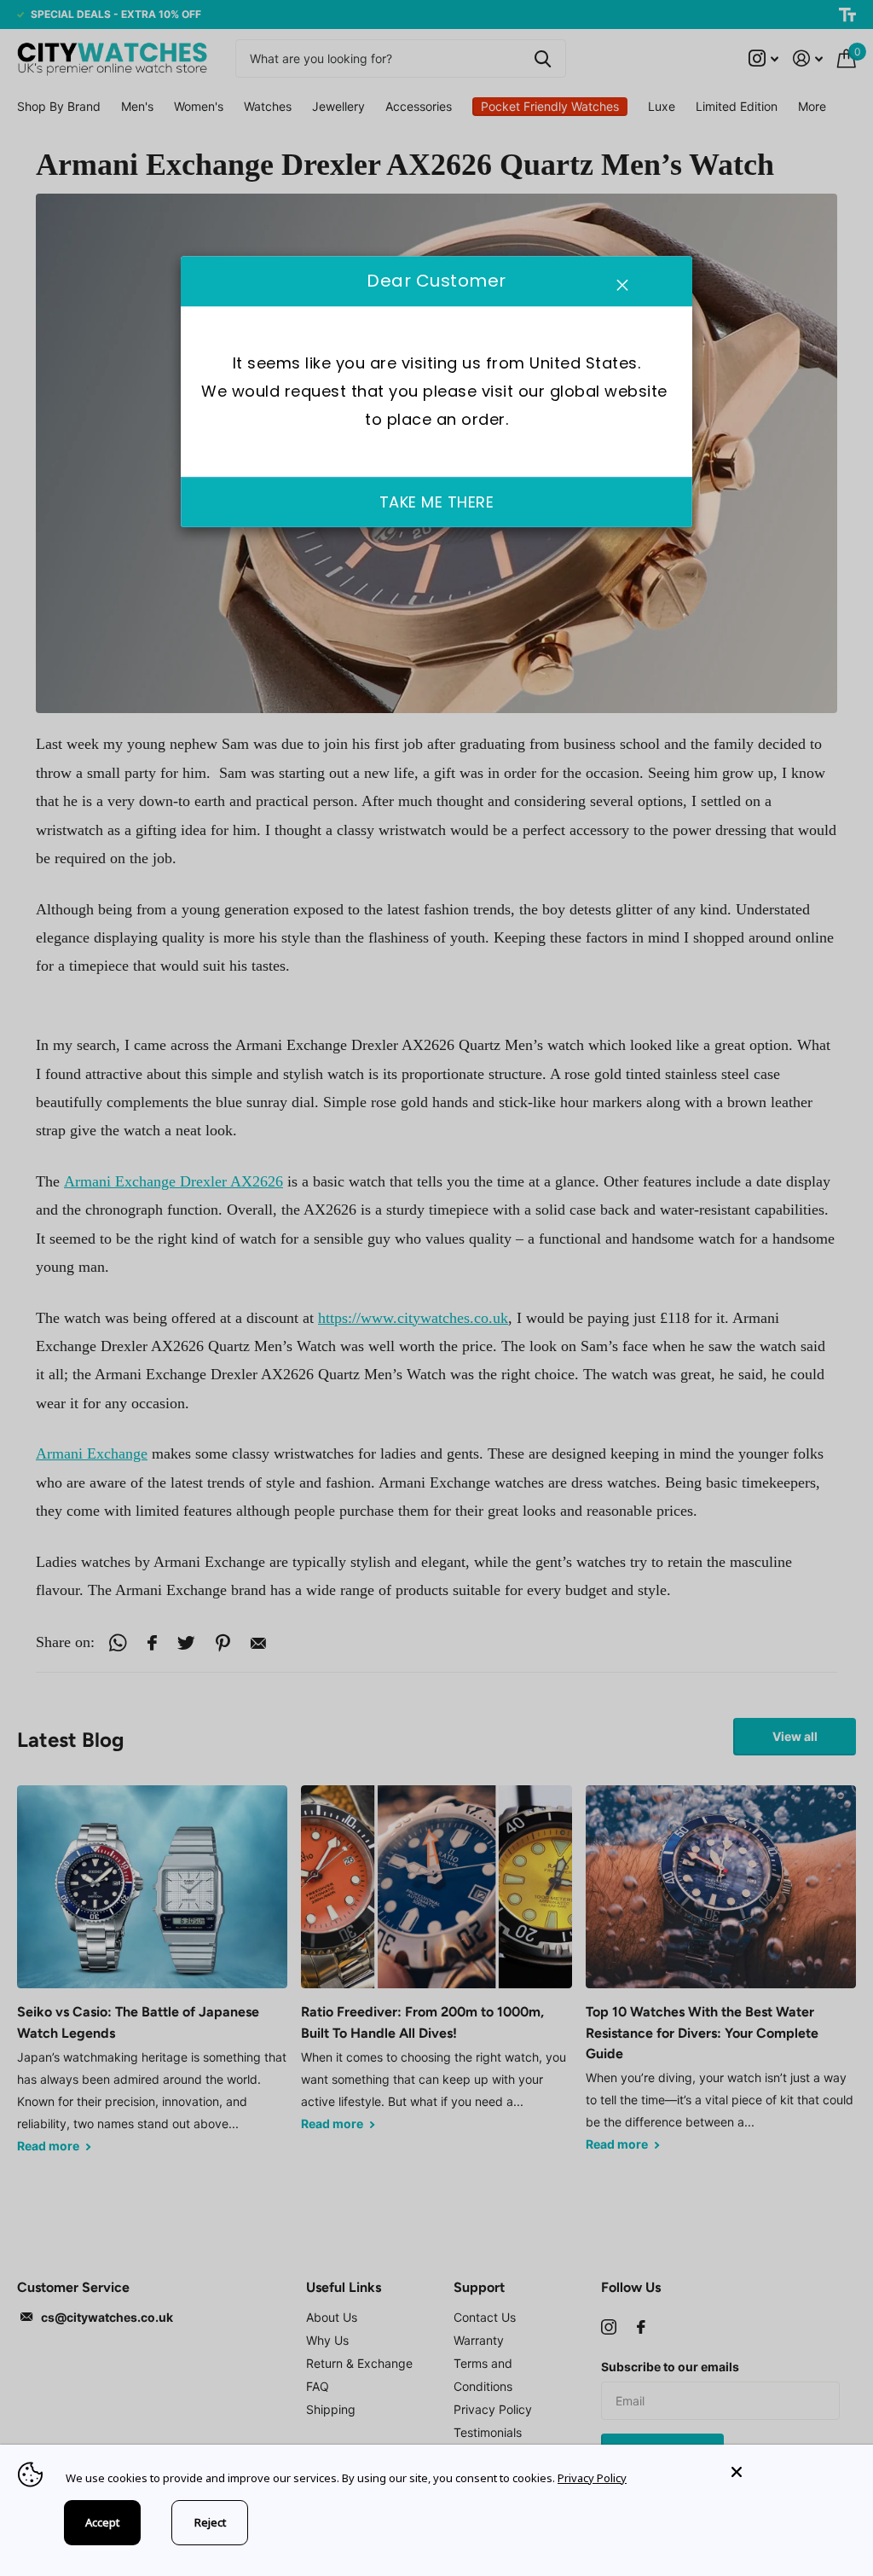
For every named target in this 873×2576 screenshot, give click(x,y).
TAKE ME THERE (437, 502)
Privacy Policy (592, 2478)
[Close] (789, 2472)
